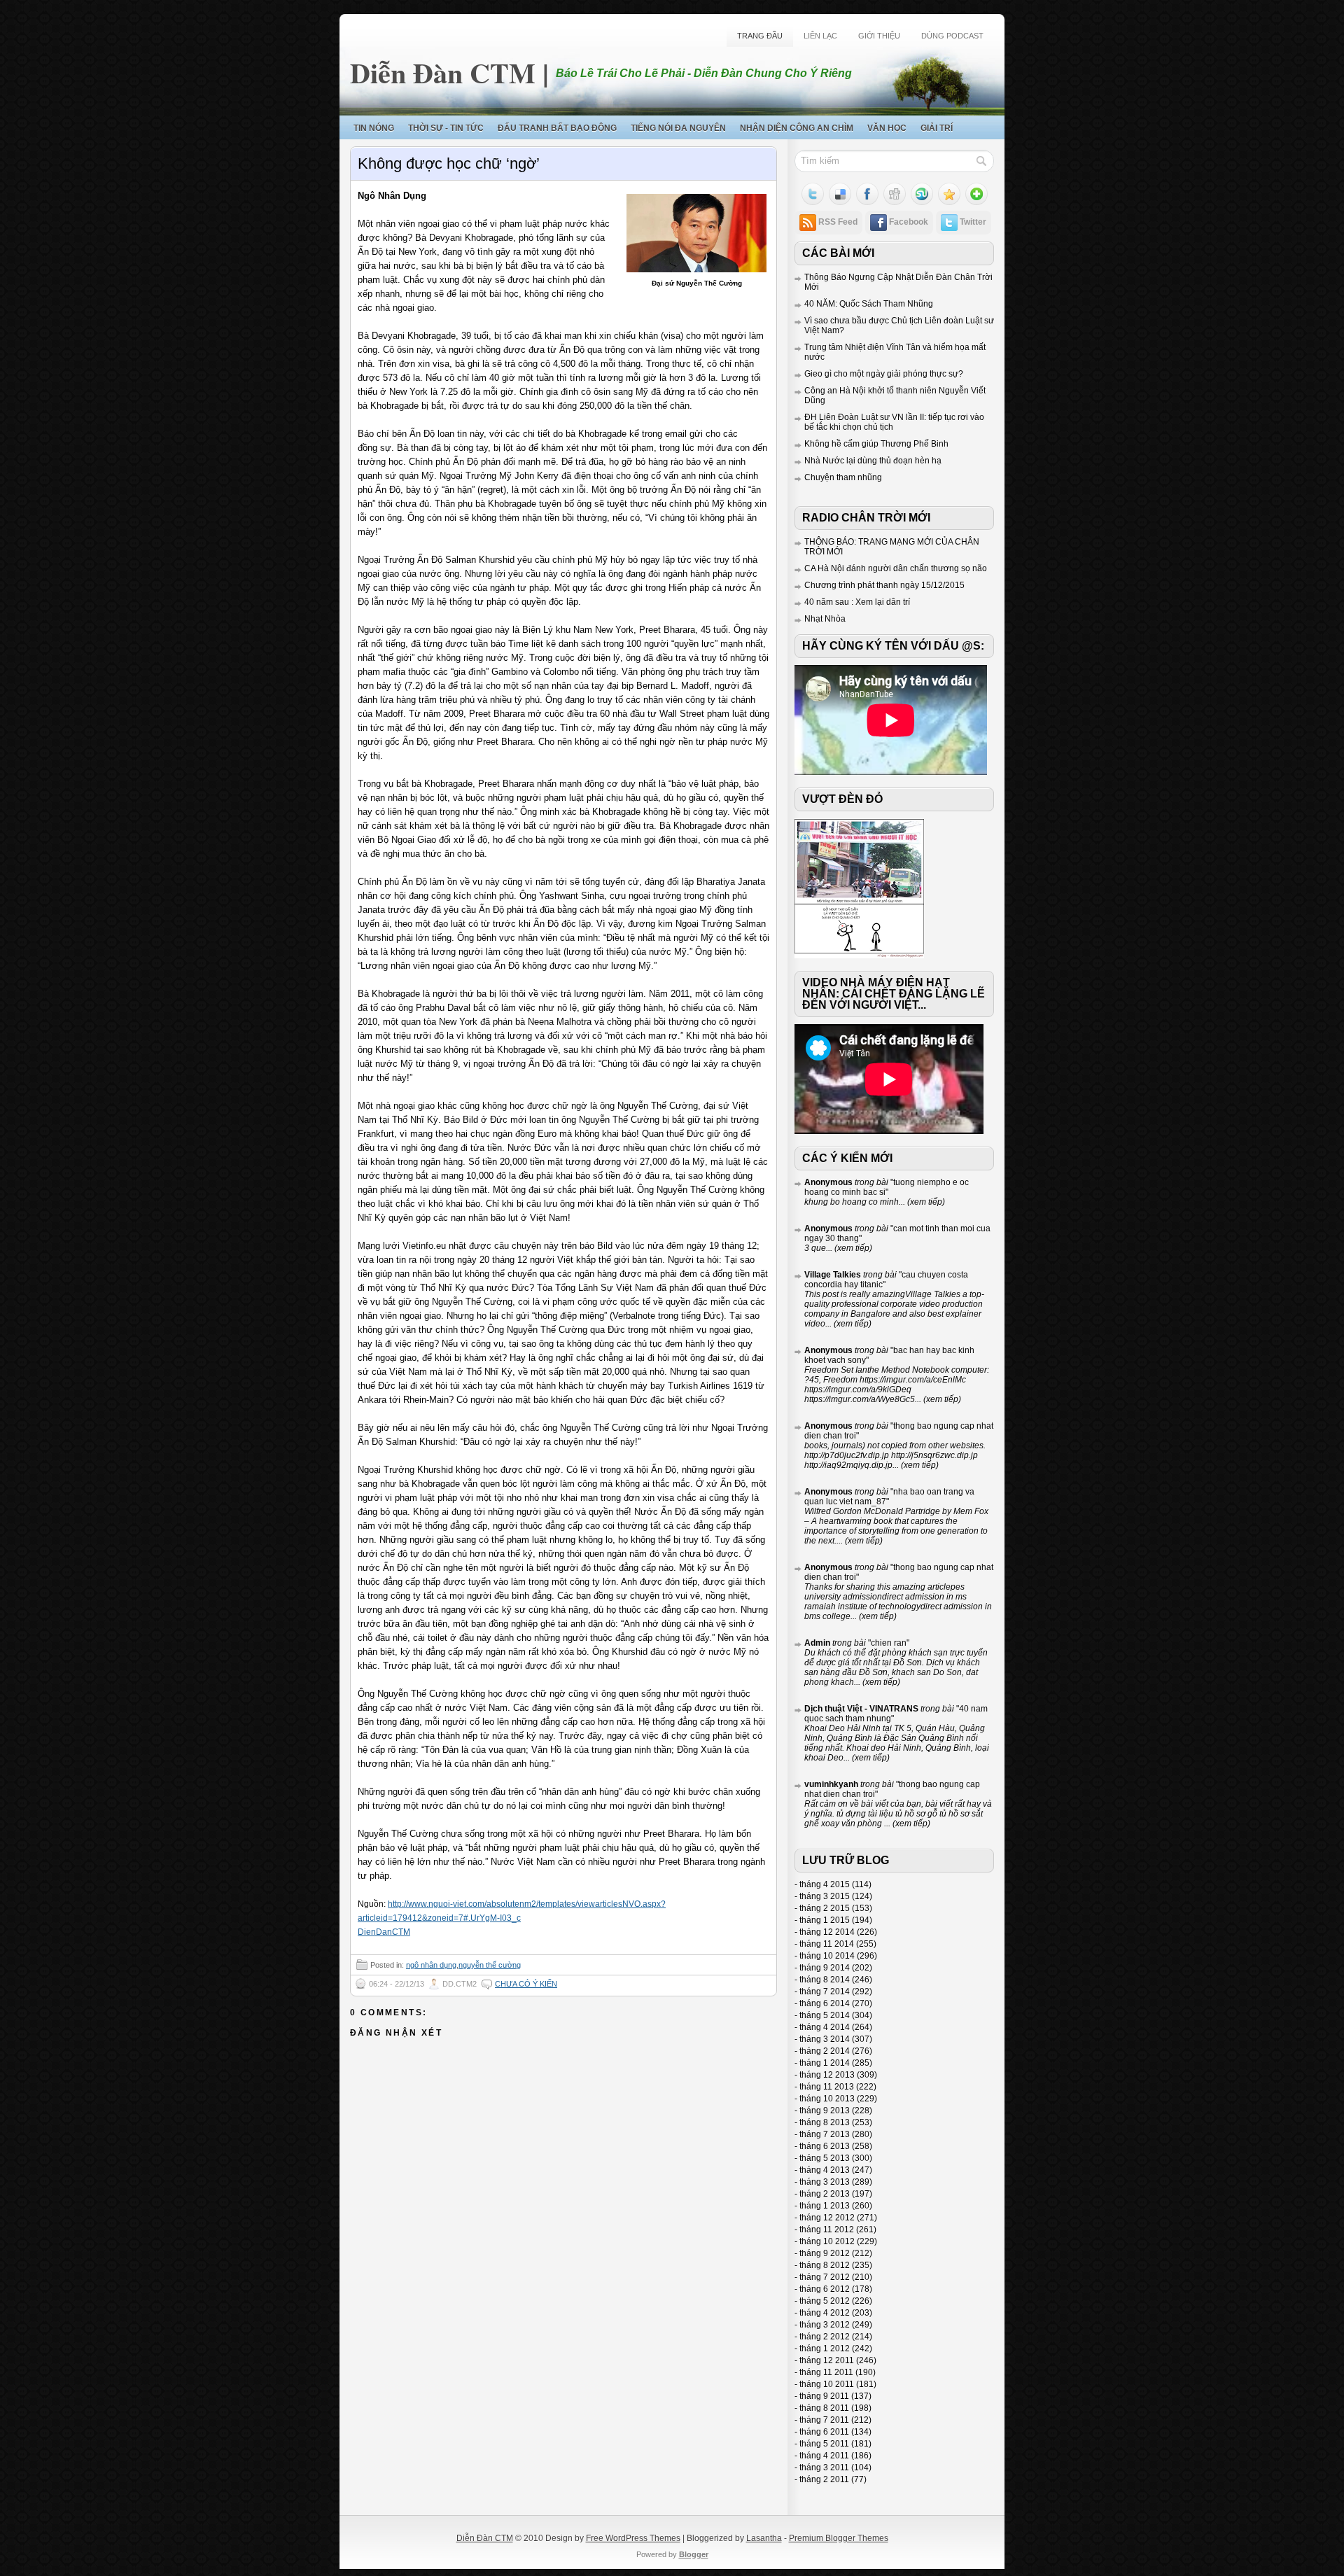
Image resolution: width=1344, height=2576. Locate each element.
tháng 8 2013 (825, 2122)
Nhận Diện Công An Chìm (797, 128)
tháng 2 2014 (825, 2051)
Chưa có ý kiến (526, 1984)
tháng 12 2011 (827, 2360)
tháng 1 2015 (825, 1920)
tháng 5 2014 (825, 2015)
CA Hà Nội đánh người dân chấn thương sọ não (896, 568)
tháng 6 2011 (824, 2432)
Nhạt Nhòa (825, 619)
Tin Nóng (374, 128)
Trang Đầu (760, 36)
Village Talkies (833, 1275)
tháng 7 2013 (825, 2134)
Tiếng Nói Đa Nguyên (678, 128)
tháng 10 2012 (827, 2241)
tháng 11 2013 (827, 2087)
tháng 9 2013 (825, 2110)
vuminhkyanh (831, 1784)
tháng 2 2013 (825, 2194)
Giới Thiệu (879, 36)
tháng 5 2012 (825, 2301)
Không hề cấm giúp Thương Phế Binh (876, 444)
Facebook (909, 222)
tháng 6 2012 (825, 2289)
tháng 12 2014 (827, 1932)
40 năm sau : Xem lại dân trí (857, 602)
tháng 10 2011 (827, 2384)
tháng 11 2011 (826, 2372)
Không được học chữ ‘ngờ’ (449, 163)
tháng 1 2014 (825, 2063)
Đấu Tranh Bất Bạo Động (557, 128)
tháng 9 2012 (825, 2253)
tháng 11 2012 (827, 2229)
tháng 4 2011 (824, 2456)
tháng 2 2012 (825, 2337)
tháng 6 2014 (825, 2003)
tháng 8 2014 (825, 1980)
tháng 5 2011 (824, 2444)
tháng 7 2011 (824, 2420)
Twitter (973, 222)
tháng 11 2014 (827, 1944)
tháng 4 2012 (825, 2313)
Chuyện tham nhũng (843, 477)
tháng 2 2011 (824, 2479)
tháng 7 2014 (825, 1991)
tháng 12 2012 (827, 2218)
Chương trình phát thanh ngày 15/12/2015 (884, 585)
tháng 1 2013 (825, 2206)
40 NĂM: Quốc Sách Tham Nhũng (869, 304)
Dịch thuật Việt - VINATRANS (861, 1709)
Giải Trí (937, 128)
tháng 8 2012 (825, 2265)
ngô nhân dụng (431, 1965)
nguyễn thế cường (490, 1965)
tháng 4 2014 (825, 2027)
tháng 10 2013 (827, 2099)
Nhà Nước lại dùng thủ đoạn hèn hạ (873, 461)
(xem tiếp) (925, 1202)
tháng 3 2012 (825, 2325)
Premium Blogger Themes (839, 2538)
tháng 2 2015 (825, 1908)
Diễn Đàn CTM (443, 72)
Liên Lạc (820, 36)
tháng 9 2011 (824, 2396)
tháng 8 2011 (824, 2408)
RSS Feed (838, 222)
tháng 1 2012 (825, 2348)
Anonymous (828, 1182)
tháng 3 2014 (825, 2039)
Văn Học (887, 128)
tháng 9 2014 (825, 1968)
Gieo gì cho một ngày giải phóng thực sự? (884, 374)
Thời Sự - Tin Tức (446, 128)
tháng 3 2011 (824, 2467)
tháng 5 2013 (825, 2158)
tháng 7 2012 (825, 2277)
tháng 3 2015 (825, 1896)
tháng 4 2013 (825, 2170)
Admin (817, 1643)
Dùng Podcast (952, 36)
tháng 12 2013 (827, 2075)
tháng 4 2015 (825, 1884)
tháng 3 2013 (825, 2182)
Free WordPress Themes (633, 2538)
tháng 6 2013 (825, 2146)
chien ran (889, 1643)
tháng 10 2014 (827, 1956)
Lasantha (764, 2538)
